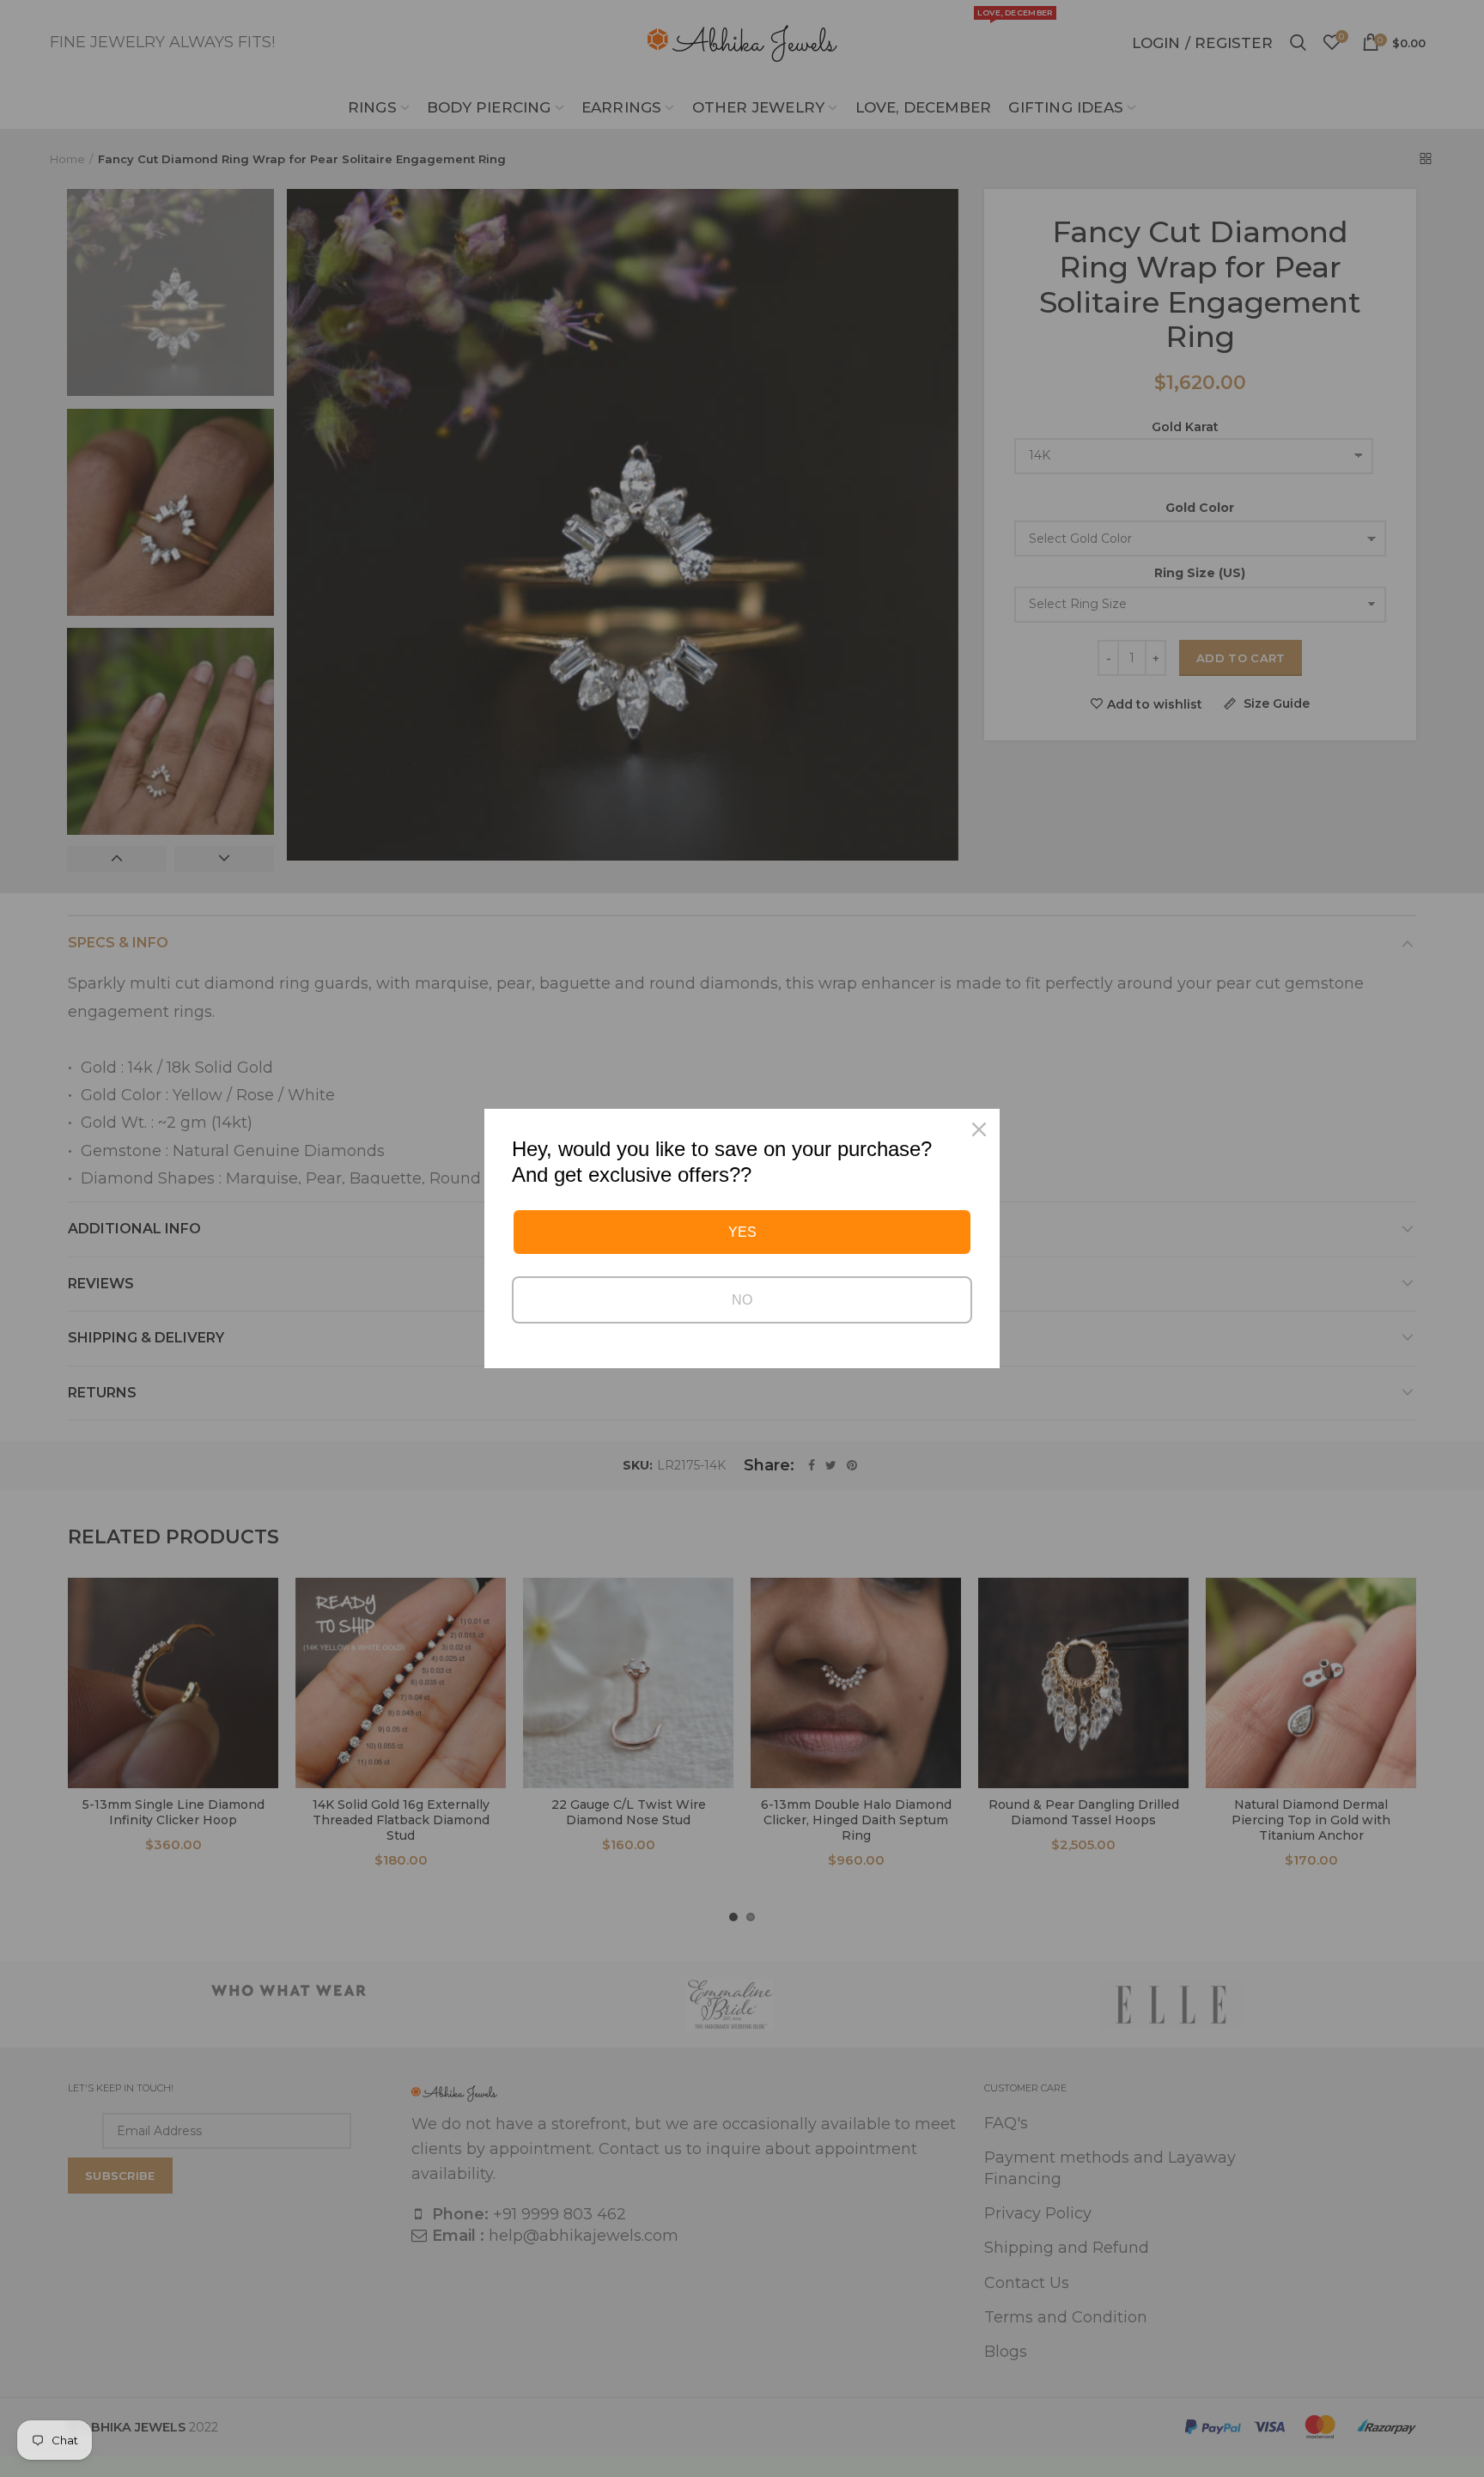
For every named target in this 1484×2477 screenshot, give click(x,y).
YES (742, 1232)
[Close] (979, 1129)
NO (742, 1300)
